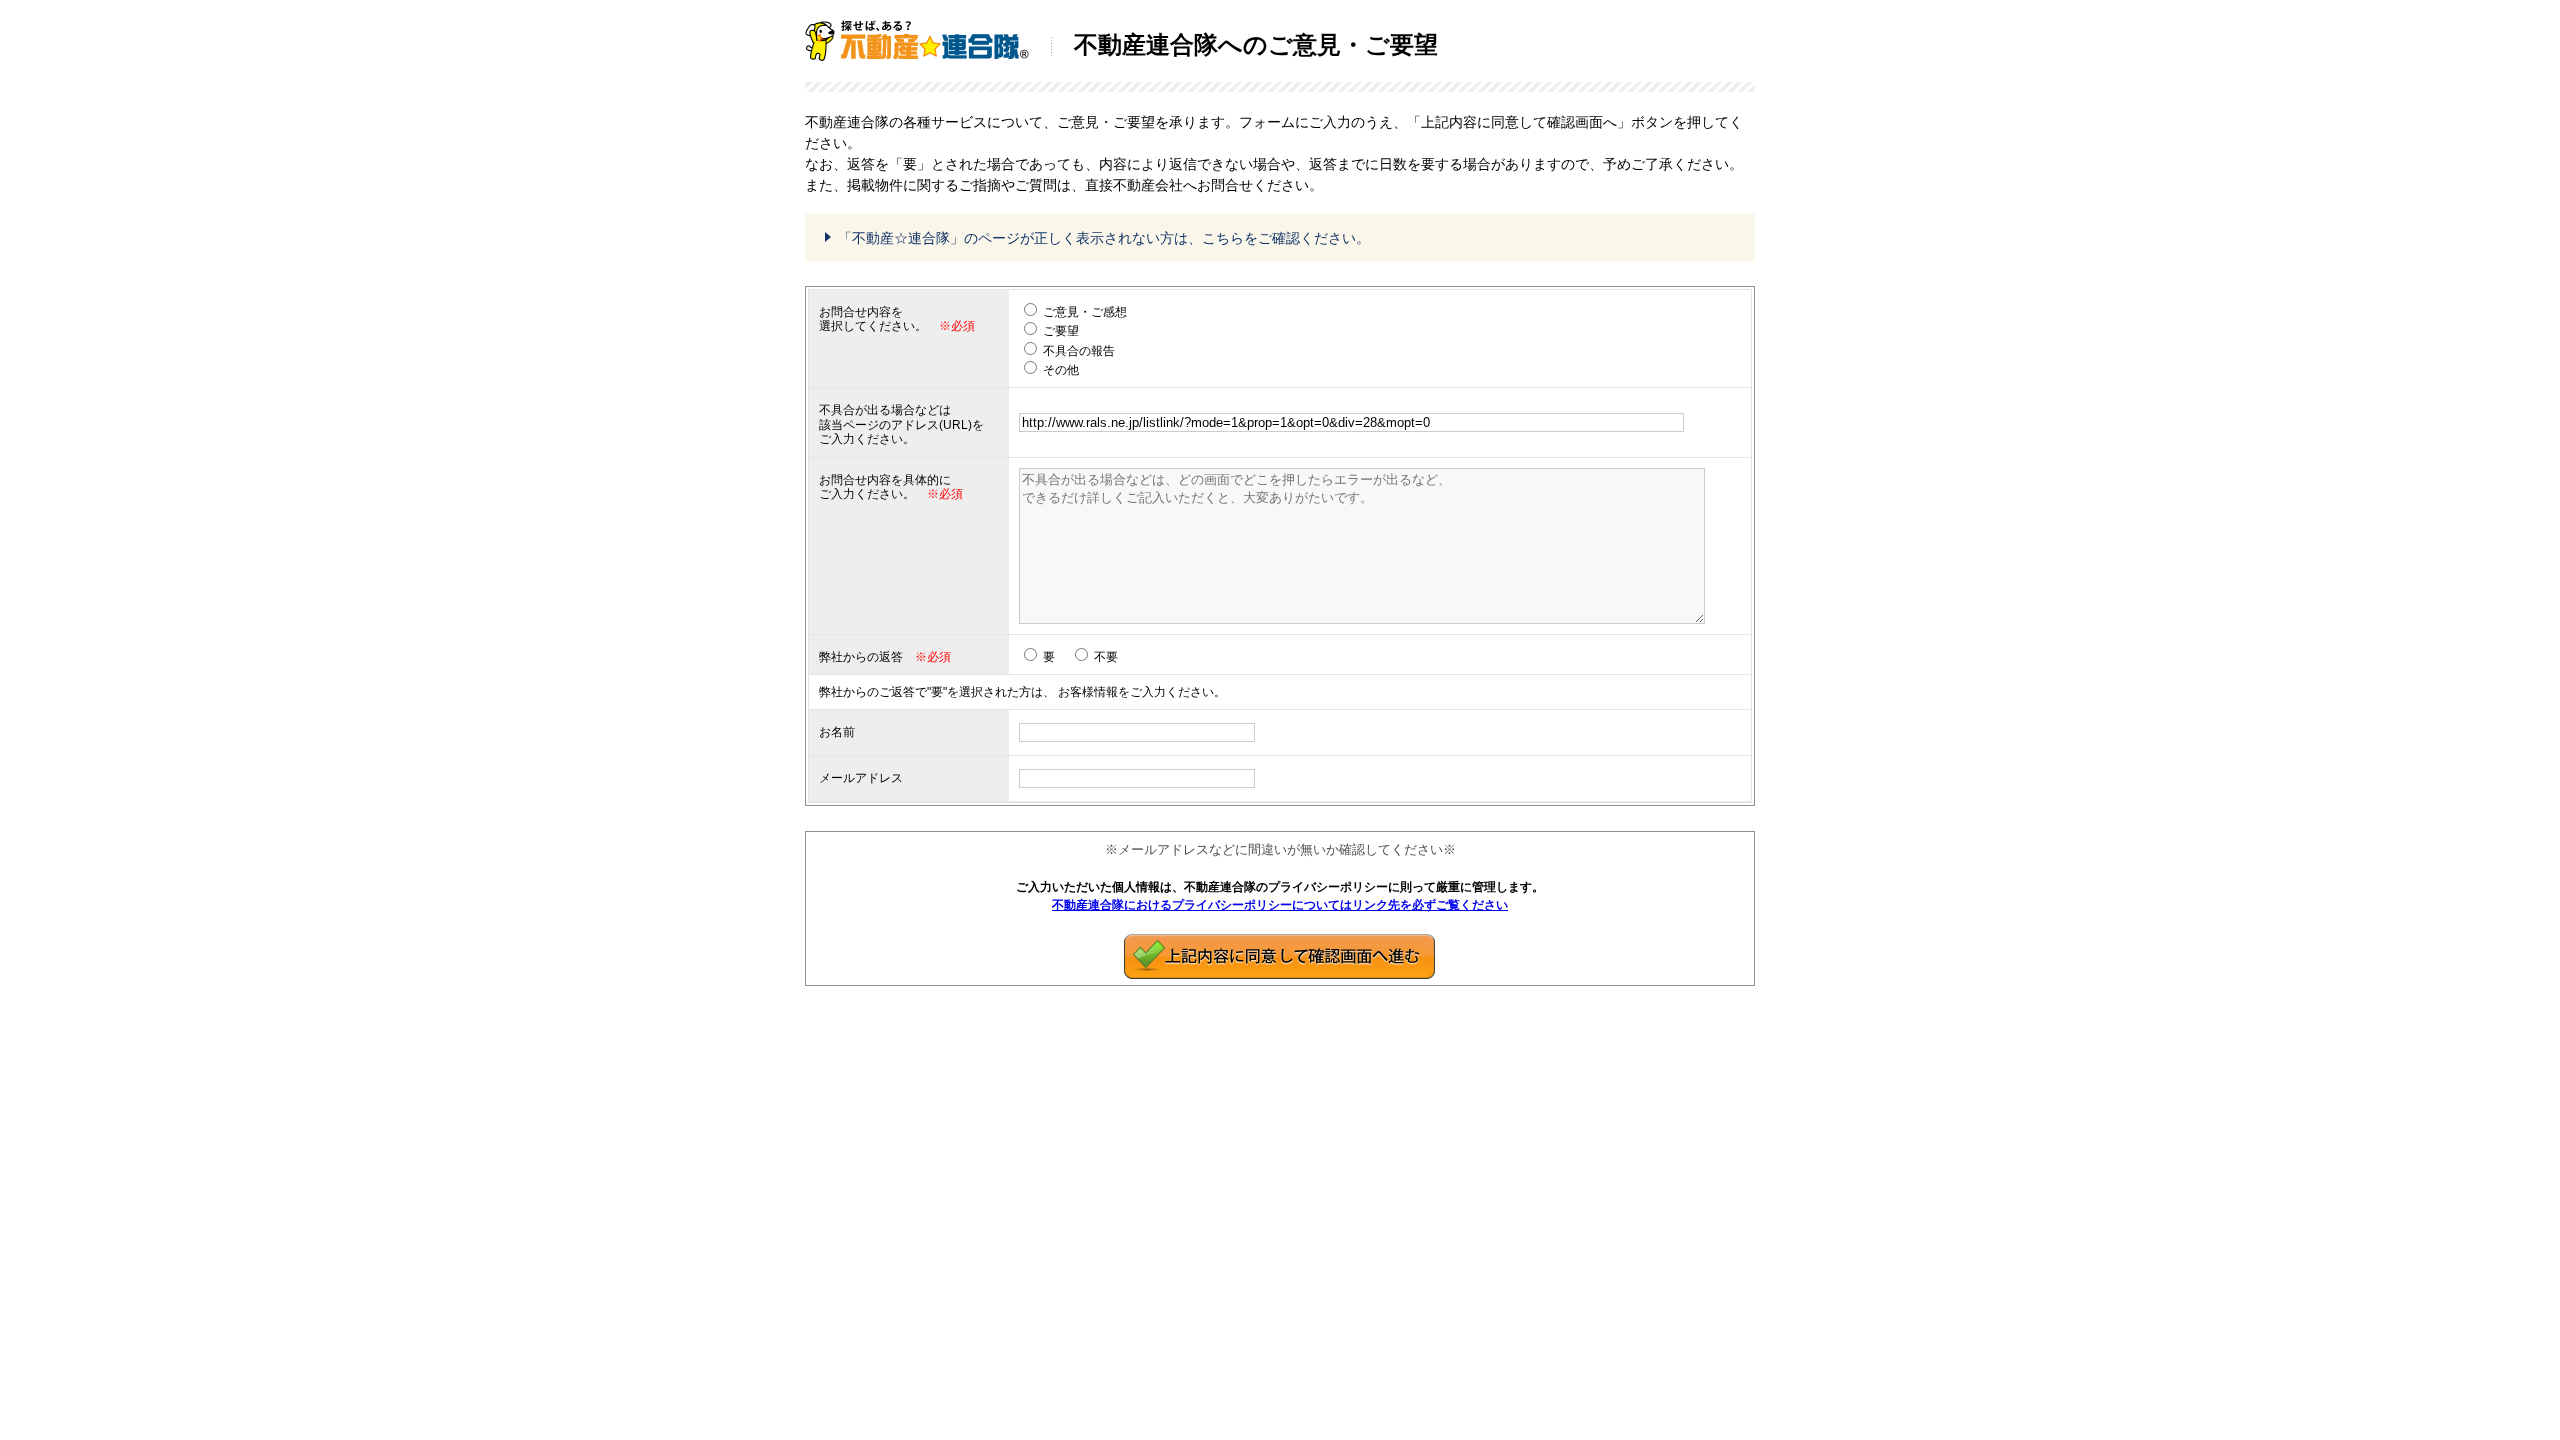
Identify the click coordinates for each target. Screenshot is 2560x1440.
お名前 (837, 732)
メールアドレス (861, 778)
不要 (1106, 657)
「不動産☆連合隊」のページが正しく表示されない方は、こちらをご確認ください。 (1104, 238)
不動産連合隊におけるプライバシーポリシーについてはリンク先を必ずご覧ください (1280, 905)
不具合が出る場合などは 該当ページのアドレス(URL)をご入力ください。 (901, 424)
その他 (1061, 370)
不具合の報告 (1079, 351)
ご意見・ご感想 (1085, 312)
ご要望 (1061, 331)
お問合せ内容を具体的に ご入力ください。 (885, 487)
